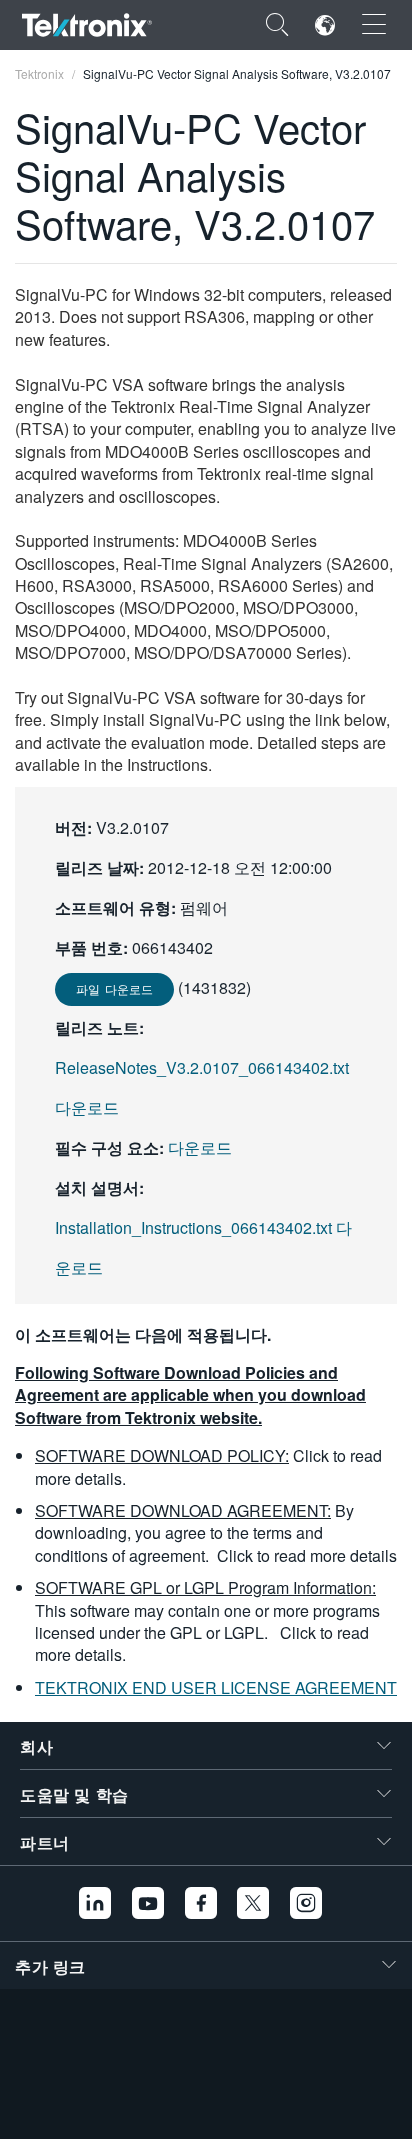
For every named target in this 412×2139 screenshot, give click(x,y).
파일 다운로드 (114, 988)
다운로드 (200, 1147)
